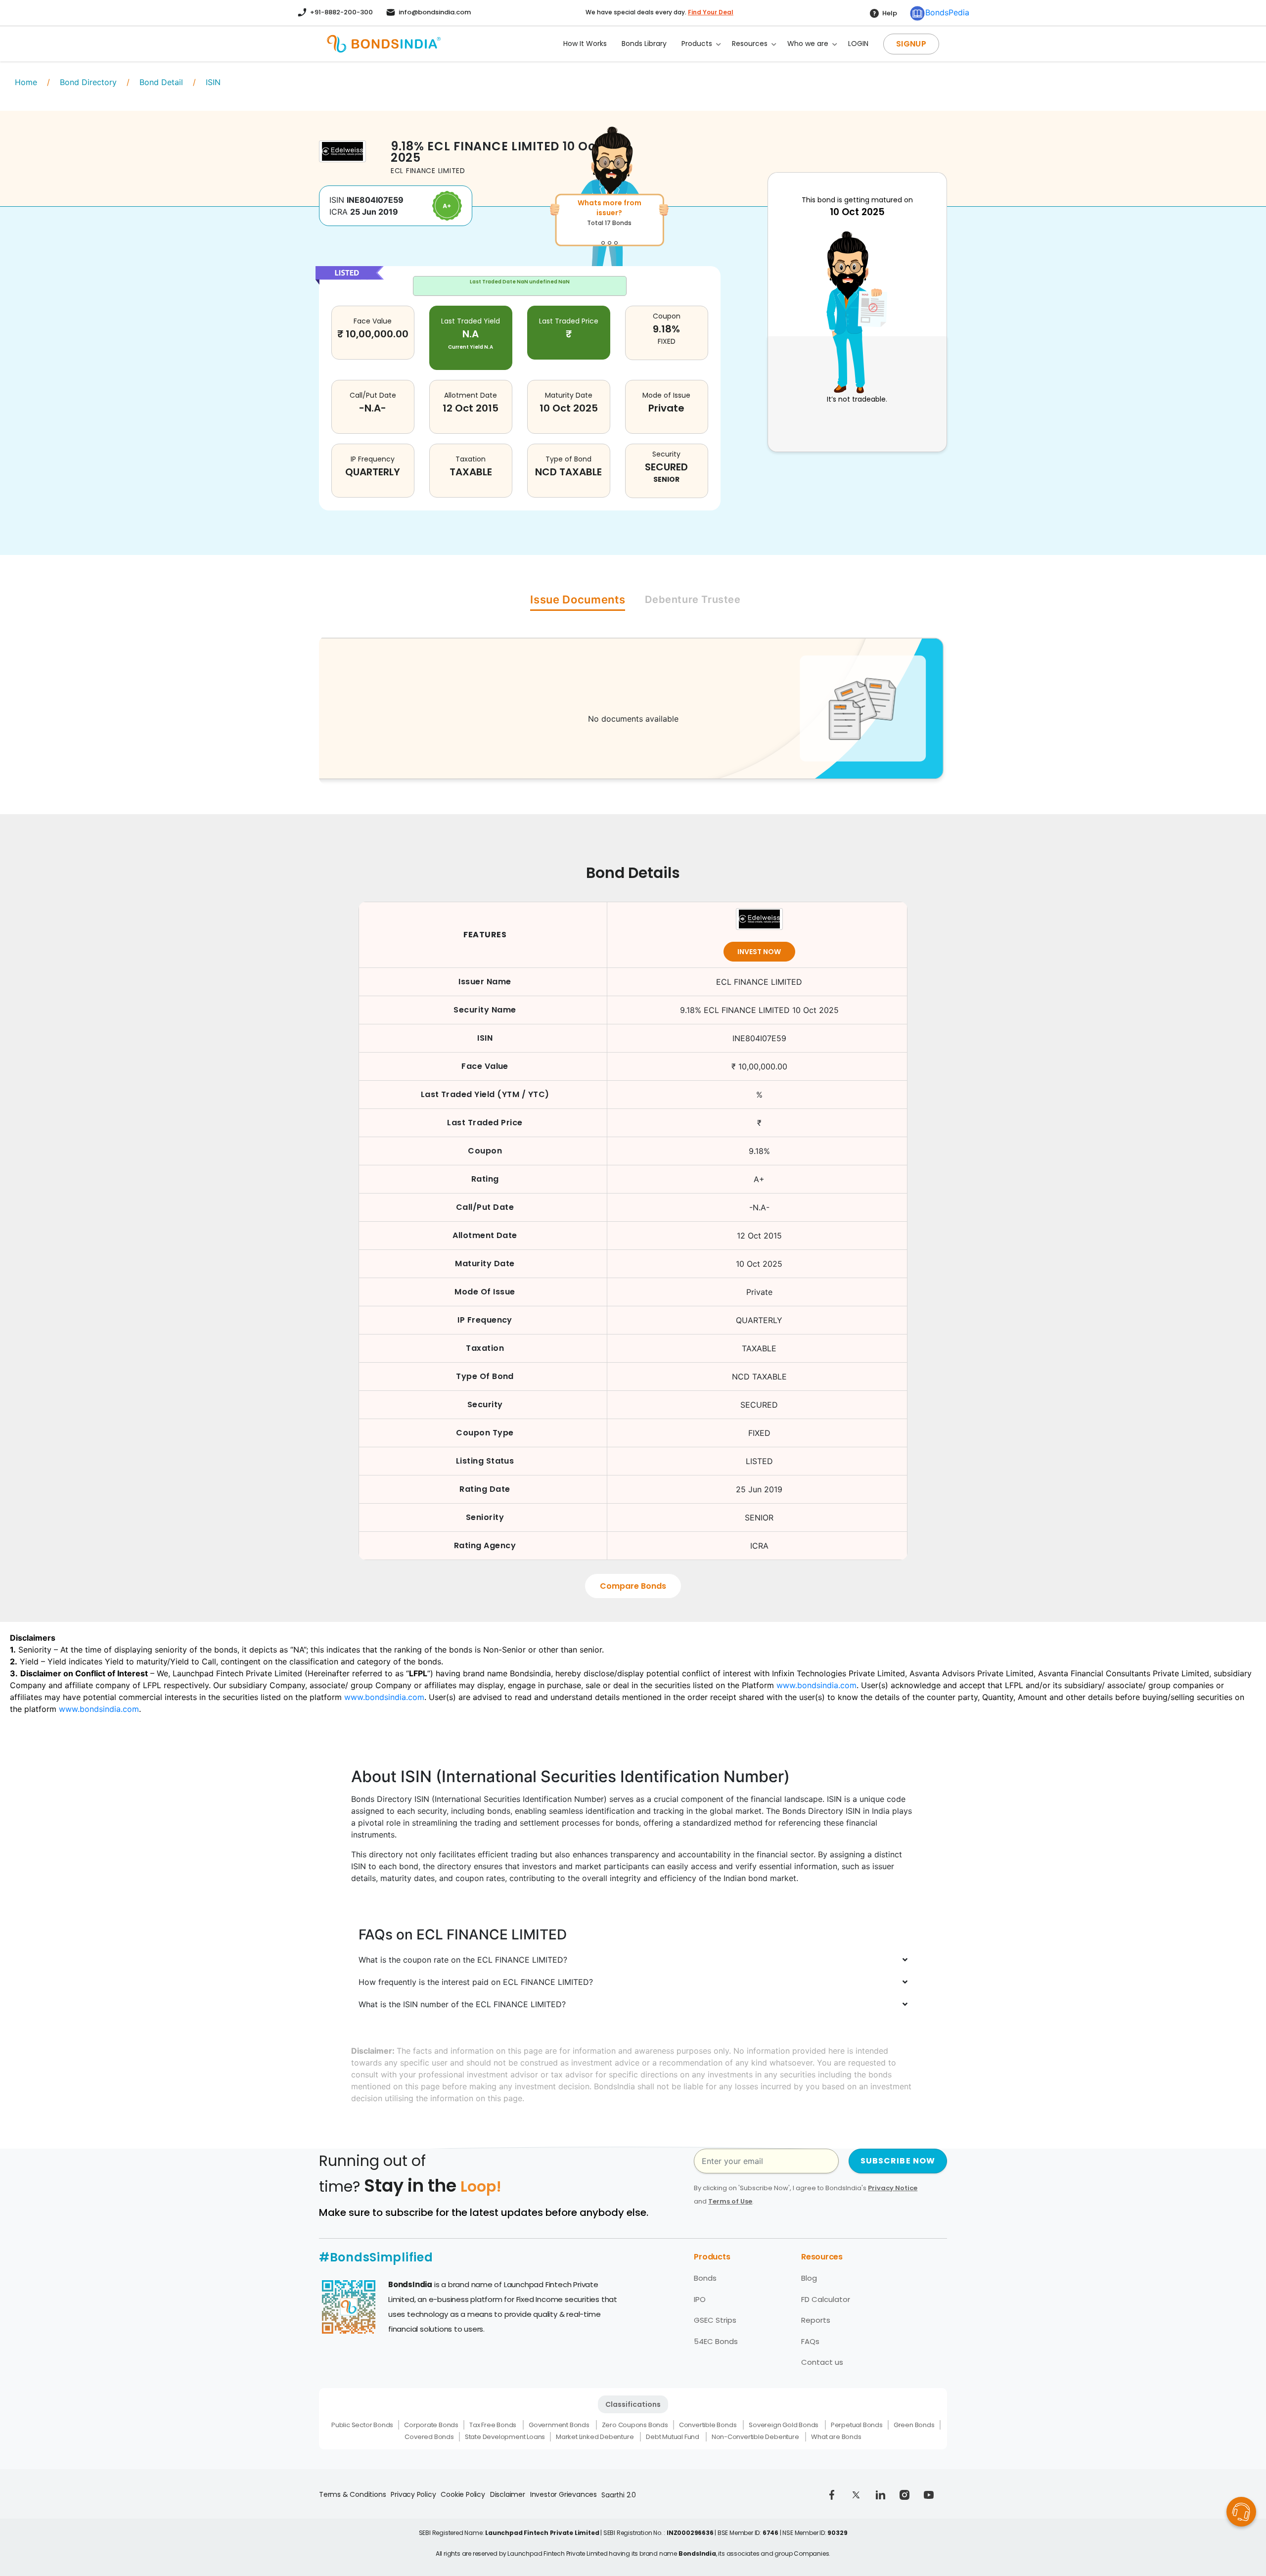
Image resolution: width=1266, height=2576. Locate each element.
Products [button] (697, 44)
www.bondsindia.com (816, 1685)
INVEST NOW (759, 952)
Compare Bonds (633, 1586)
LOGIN (858, 44)
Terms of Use (730, 2201)
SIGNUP (911, 44)
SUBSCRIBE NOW (898, 2161)
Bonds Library (644, 44)
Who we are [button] (808, 44)
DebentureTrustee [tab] (693, 599)
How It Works (585, 44)
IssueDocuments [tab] (578, 599)
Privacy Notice (893, 2188)
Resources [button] (750, 44)
